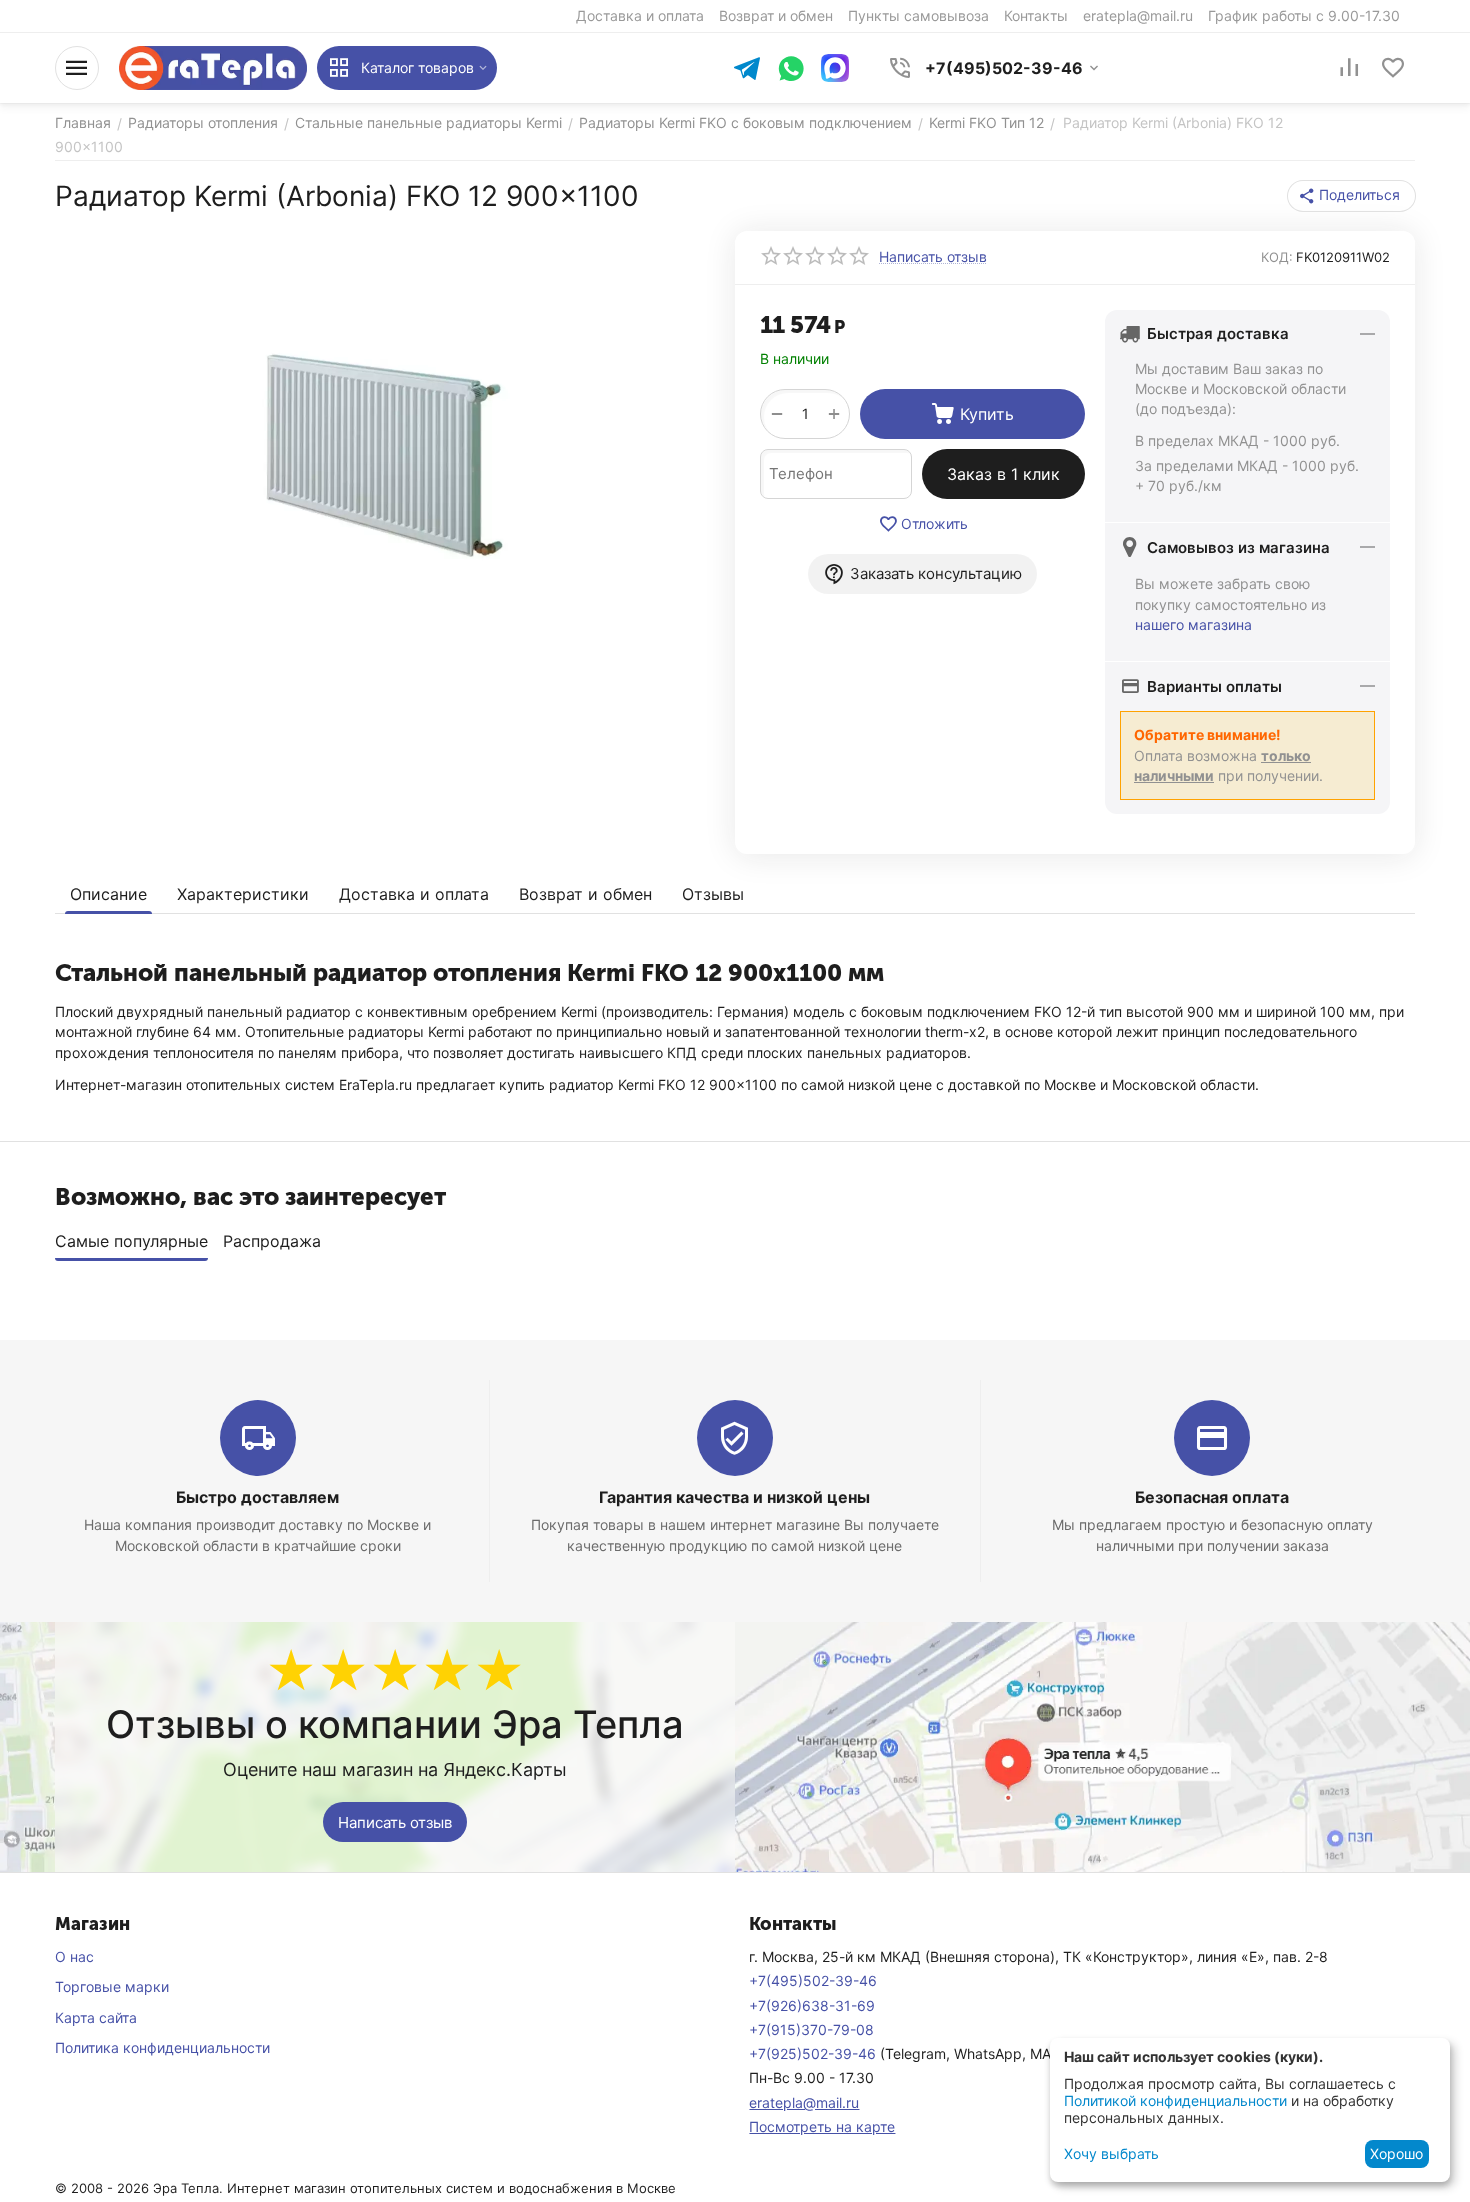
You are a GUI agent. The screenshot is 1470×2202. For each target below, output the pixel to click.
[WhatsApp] (791, 70)
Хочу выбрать (1111, 2153)
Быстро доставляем (257, 1497)
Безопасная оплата (1212, 1497)
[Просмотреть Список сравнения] (1349, 68)
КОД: (1277, 257)
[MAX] (835, 68)
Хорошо (1396, 2153)
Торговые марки (112, 1986)
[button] (1351, 196)
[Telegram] (747, 70)
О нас (74, 1956)
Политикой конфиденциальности (1175, 2100)
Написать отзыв (395, 1822)
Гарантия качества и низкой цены (734, 1497)
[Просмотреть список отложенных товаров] (1393, 68)
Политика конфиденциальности (162, 2047)
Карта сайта (96, 2017)
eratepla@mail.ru (804, 2102)
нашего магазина (1193, 624)
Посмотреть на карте (822, 2126)
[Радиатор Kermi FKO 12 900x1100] (382, 456)
